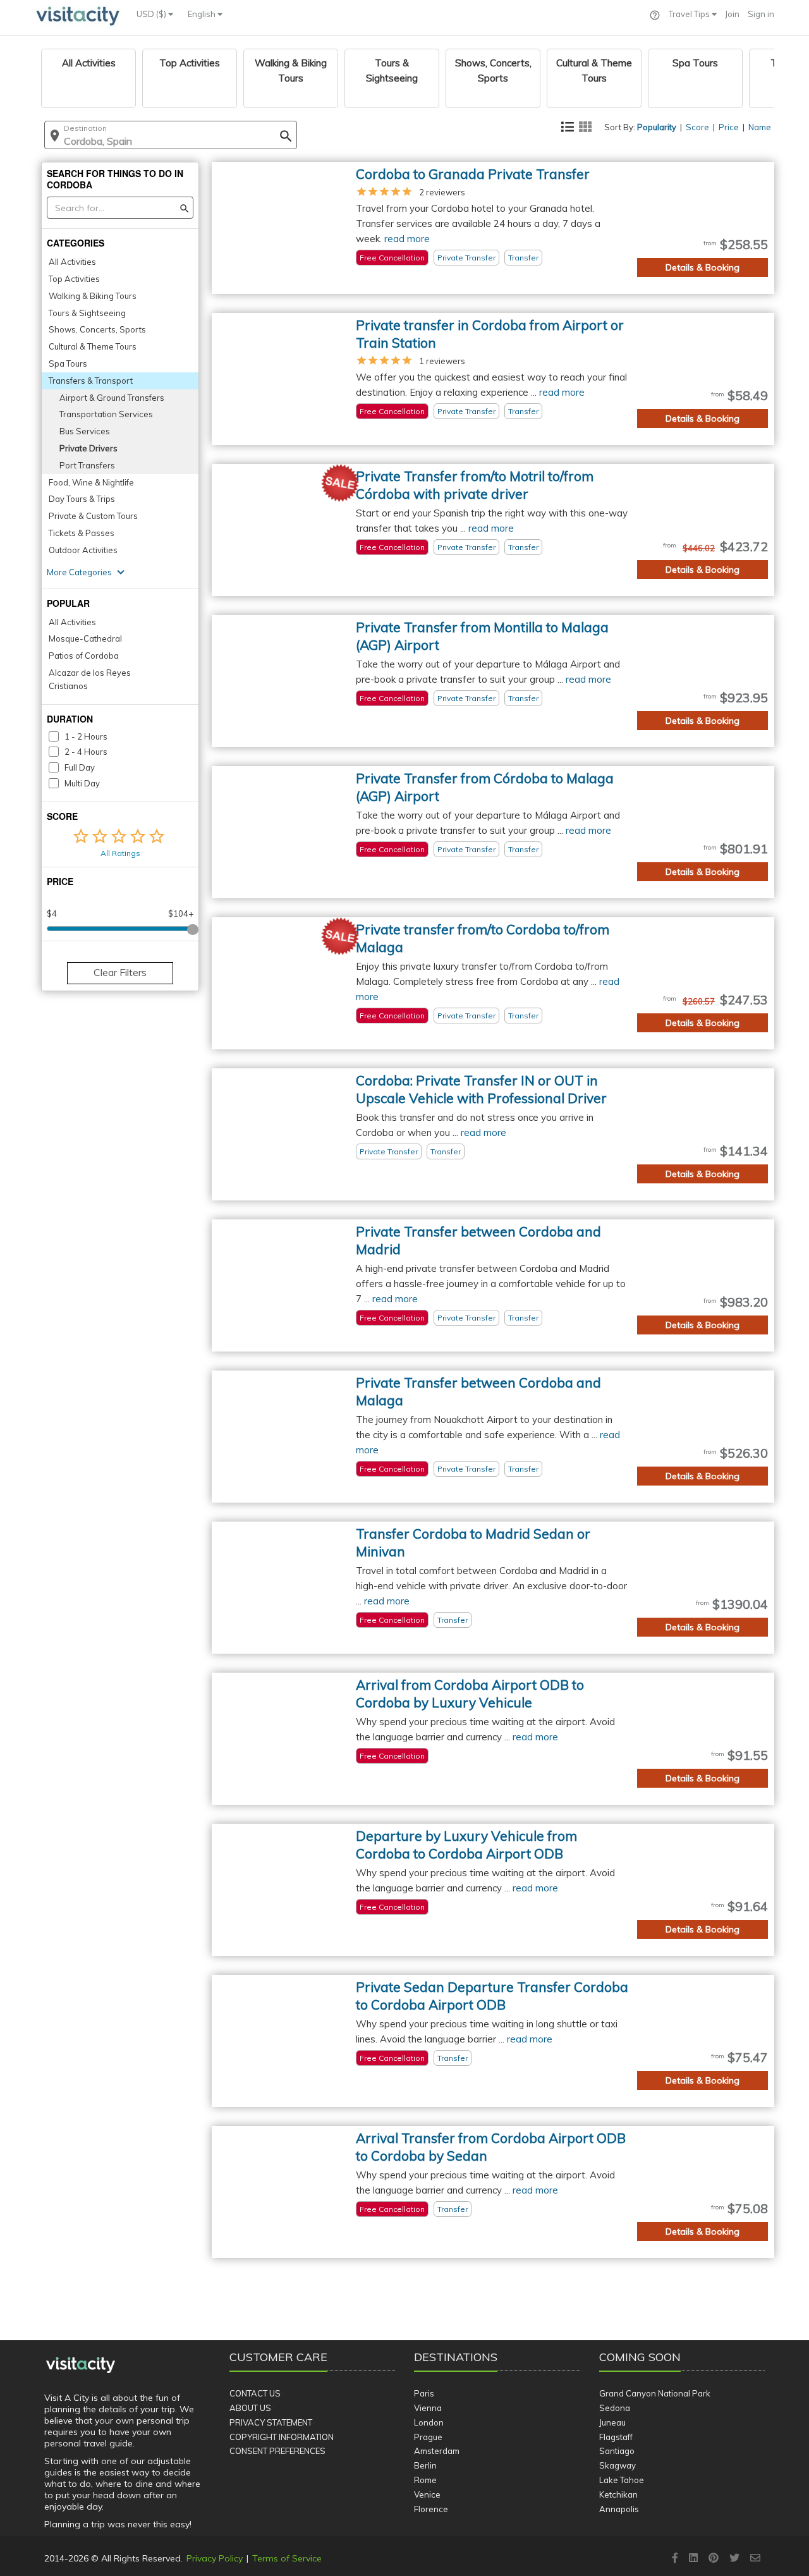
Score (697, 127)
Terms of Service (287, 2558)
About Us (250, 2408)
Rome (425, 2480)
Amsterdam (437, 2451)
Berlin (425, 2465)
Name (760, 127)
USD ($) (152, 14)
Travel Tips (690, 14)
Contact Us (255, 2393)
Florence (431, 2509)
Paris (424, 2393)
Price (729, 127)
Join (732, 14)
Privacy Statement (271, 2422)
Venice (427, 2494)
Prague (428, 2437)
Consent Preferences (277, 2451)
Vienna (428, 2408)
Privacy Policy (215, 2558)
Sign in (761, 14)
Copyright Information (282, 2437)
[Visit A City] (81, 2365)
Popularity (657, 127)
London (429, 2422)
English (203, 14)
